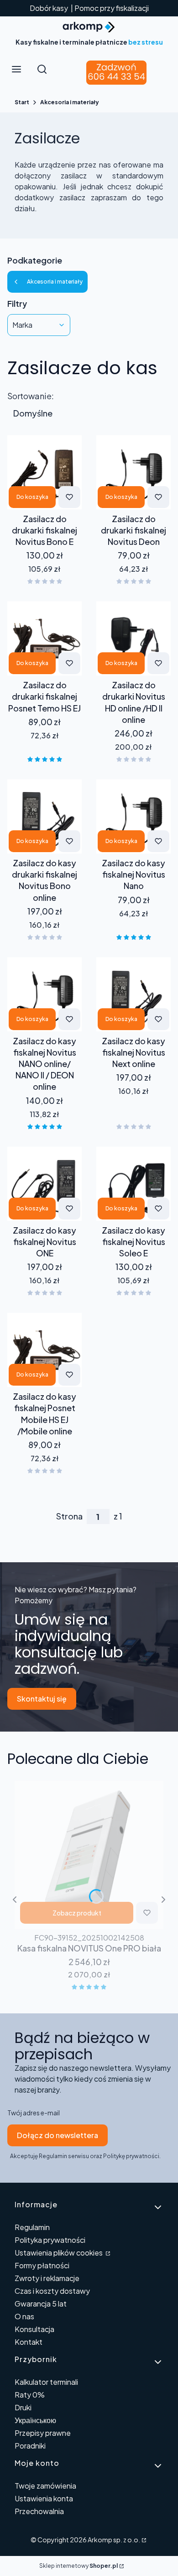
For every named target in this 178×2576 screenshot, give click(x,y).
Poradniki (30, 2446)
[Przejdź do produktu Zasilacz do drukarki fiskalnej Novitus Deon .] (133, 472)
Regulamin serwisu (64, 2156)
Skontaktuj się (42, 1699)
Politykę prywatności (131, 2156)
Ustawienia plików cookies (59, 2253)
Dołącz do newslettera (58, 2135)
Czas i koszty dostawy (52, 2291)
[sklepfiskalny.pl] (143, 2540)
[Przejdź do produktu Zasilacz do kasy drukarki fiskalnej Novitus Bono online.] (44, 816)
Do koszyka (32, 497)
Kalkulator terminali (46, 2382)
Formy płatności (42, 2265)
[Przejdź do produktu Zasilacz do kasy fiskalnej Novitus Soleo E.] (133, 1184)
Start (22, 102)
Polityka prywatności (50, 2240)
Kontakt (29, 2342)
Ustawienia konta (44, 2498)
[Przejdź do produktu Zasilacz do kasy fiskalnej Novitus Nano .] (133, 816)
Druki (23, 2407)
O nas (24, 2316)
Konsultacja (34, 2329)
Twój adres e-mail (34, 2113)
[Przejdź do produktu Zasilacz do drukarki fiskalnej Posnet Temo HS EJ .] (44, 638)
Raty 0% (30, 2395)
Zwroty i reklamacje (47, 2278)
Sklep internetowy (79, 2566)
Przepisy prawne (43, 2433)
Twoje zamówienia (45, 2486)
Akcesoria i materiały (70, 102)
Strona (69, 1516)
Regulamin (32, 2227)
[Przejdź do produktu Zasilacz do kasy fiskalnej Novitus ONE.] (44, 1184)
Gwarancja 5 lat (41, 2304)
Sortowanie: (31, 396)
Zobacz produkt (77, 1913)
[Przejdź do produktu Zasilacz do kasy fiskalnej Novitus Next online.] (133, 994)
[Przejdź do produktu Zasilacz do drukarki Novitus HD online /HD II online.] (133, 638)
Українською (35, 2420)
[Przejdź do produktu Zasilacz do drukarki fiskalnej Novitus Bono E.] (44, 472)
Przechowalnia (39, 2511)
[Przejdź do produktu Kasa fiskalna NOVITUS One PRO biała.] (89, 1855)
